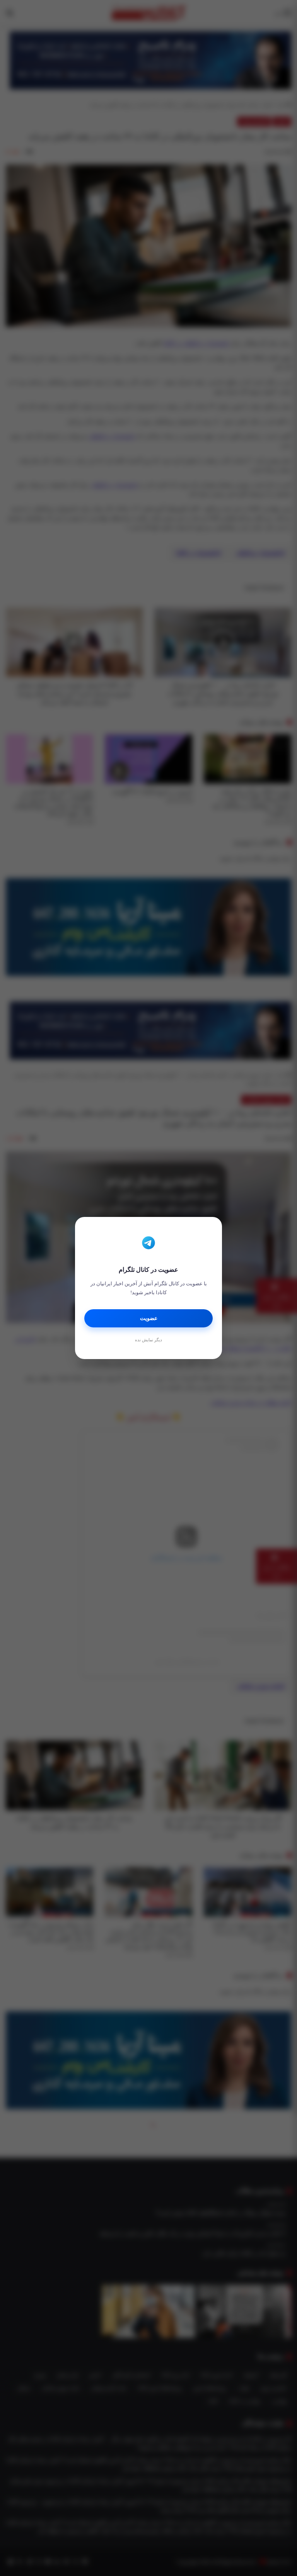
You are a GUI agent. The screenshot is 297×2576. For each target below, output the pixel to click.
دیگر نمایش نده (148, 1340)
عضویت (149, 1318)
